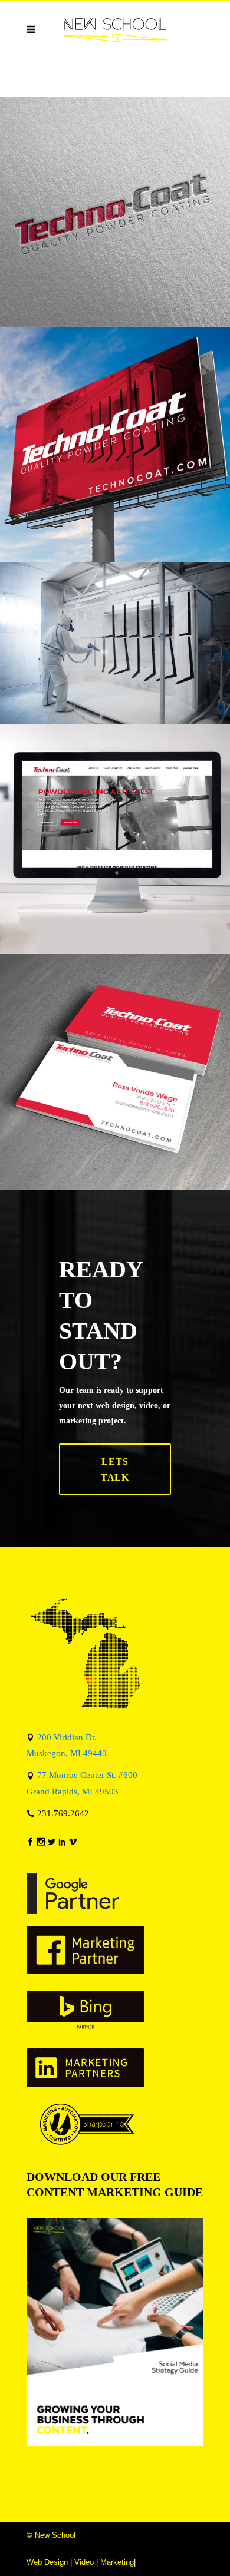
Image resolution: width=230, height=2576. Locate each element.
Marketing (117, 2562)
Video (84, 2562)
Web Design (47, 2562)
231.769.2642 (63, 1813)
